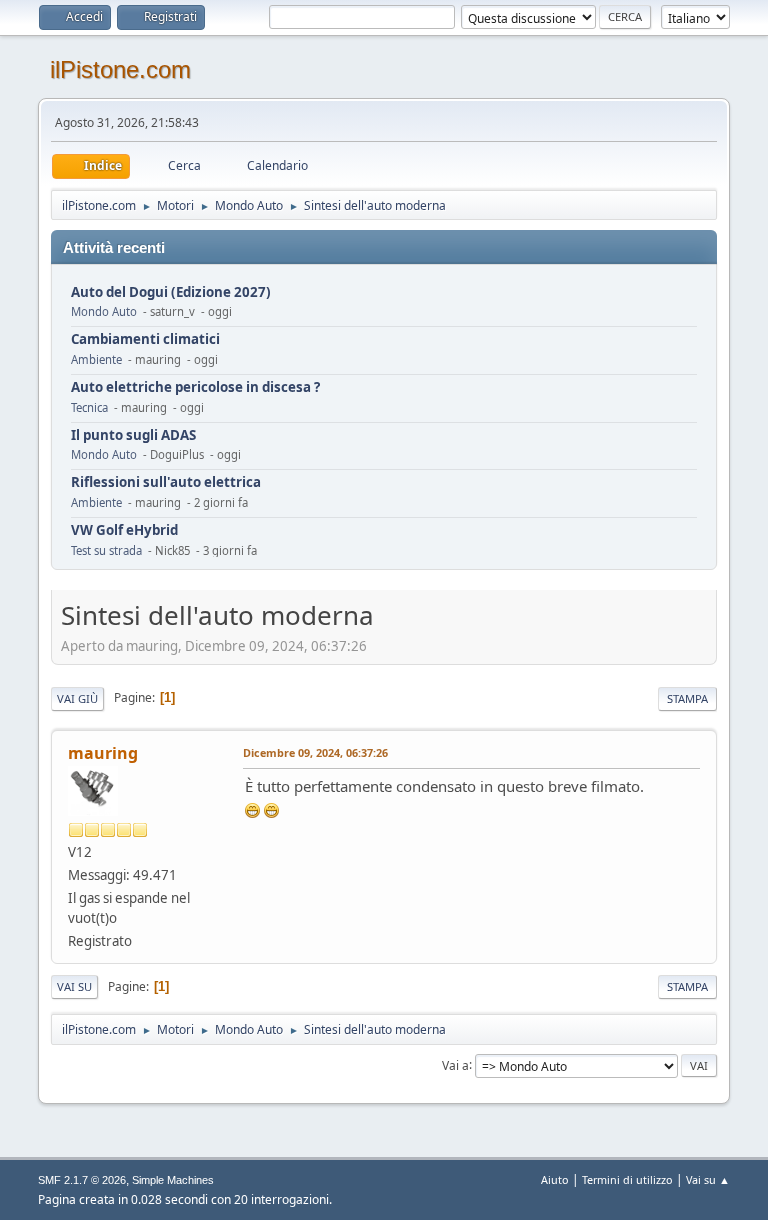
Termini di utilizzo (627, 1179)
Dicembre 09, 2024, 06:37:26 (315, 752)
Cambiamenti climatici (145, 339)
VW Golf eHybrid (124, 530)
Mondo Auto (104, 311)
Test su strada (106, 550)
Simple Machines (173, 1180)
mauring (103, 753)
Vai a (455, 1064)
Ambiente (96, 359)
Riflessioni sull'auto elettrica (166, 482)
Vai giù (77, 698)
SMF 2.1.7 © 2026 (82, 1180)
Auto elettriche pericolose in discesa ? (195, 387)
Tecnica (89, 407)
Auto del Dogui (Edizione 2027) (171, 292)
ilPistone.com (120, 69)
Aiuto (555, 1179)
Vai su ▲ (708, 1179)
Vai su (74, 986)
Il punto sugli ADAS (133, 435)
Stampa (687, 698)
